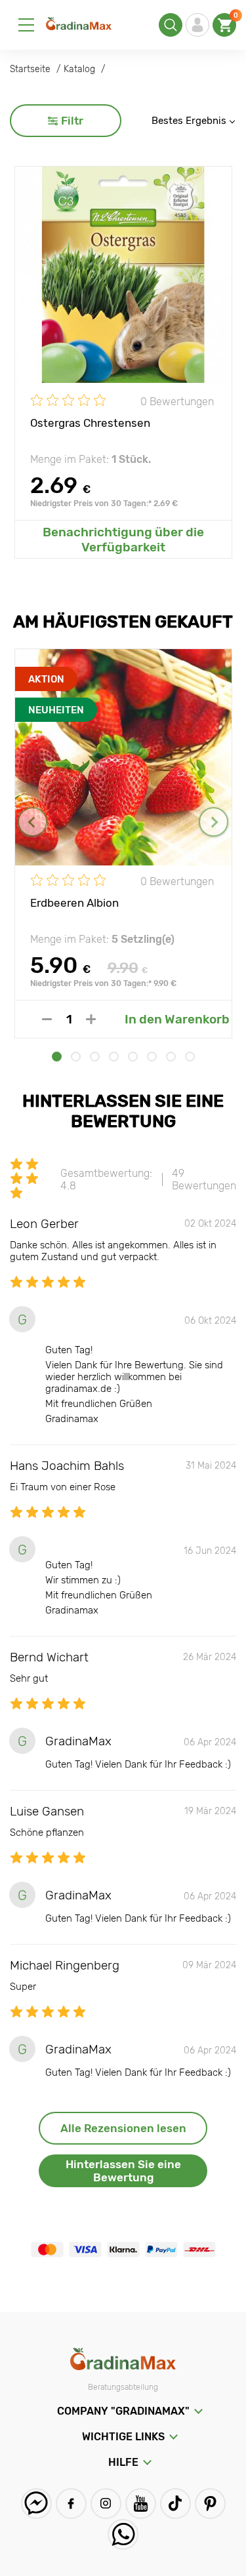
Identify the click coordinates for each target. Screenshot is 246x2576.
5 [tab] (133, 1057)
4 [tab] (114, 1057)
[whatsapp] (123, 2534)
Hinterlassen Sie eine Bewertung (123, 2171)
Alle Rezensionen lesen (123, 2128)
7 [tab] (171, 1057)
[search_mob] (171, 25)
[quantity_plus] (91, 1019)
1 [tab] (57, 1057)
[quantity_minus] (47, 1019)
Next (214, 822)
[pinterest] (210, 2504)
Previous (32, 822)
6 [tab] (152, 1057)
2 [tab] (76, 1057)
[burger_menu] (26, 25)
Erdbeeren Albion (74, 903)
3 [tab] (95, 1057)
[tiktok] (175, 2504)
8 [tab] (190, 1057)
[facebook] (71, 2504)
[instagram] (106, 2504)
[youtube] (141, 2504)
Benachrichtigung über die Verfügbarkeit (123, 540)
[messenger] (36, 2504)
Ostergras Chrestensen (90, 423)
